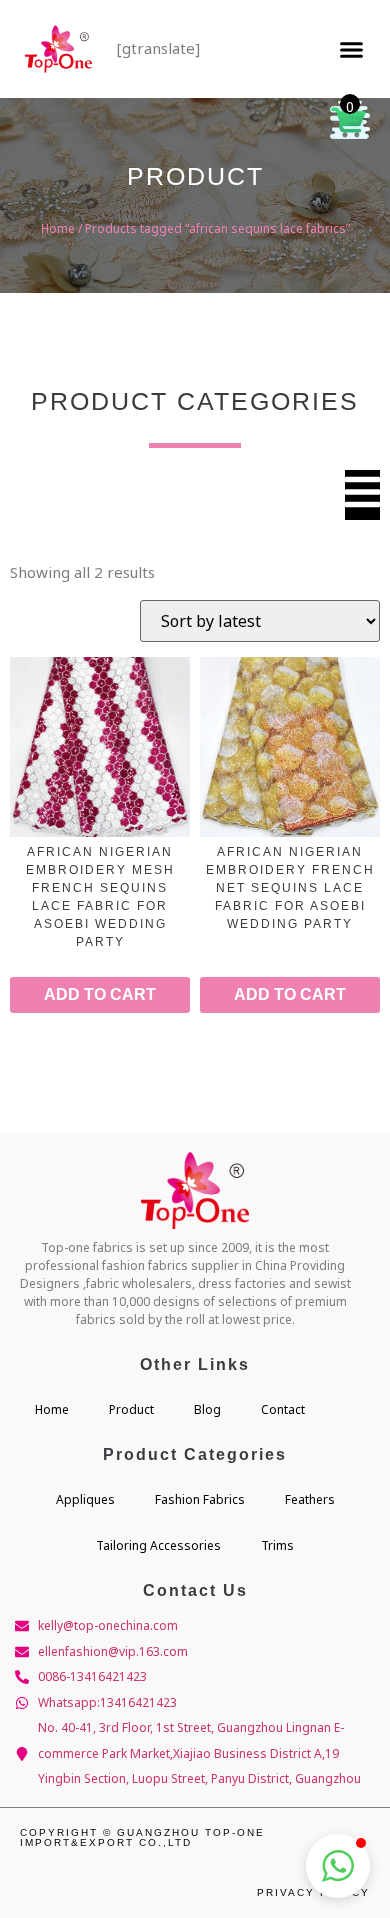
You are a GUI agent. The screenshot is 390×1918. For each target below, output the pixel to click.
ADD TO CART (100, 994)
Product (131, 1409)
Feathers (310, 1499)
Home (58, 228)
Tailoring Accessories (158, 1545)
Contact (283, 1409)
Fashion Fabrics (200, 1499)
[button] (351, 49)
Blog (207, 1409)
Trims (277, 1545)
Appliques (85, 1499)
